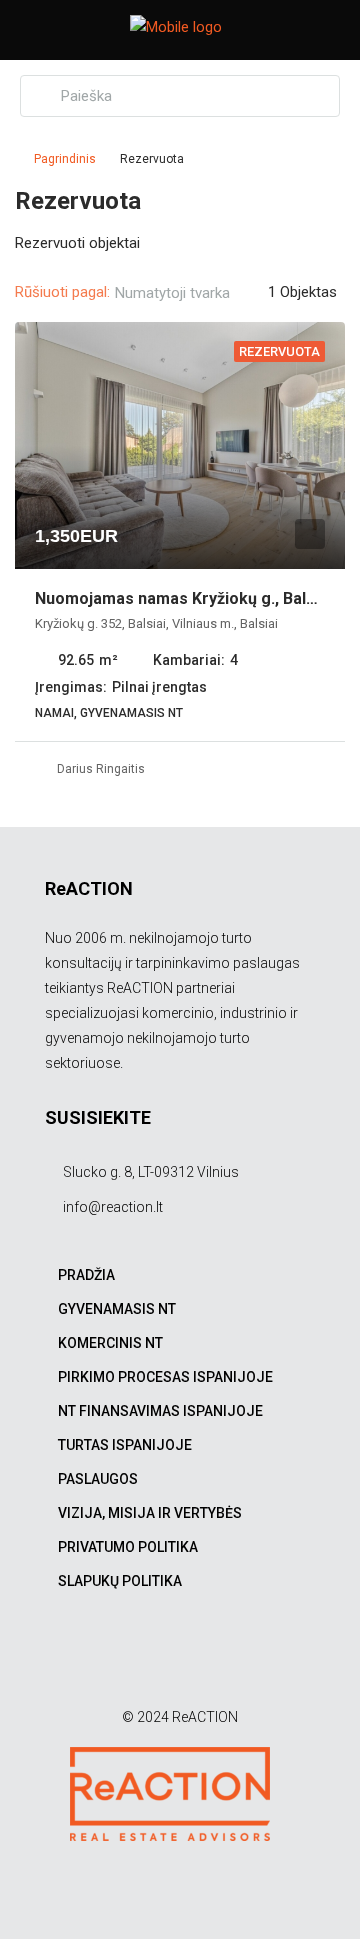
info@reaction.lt (113, 1207)
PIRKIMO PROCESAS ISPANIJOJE (165, 1377)
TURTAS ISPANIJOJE (125, 1445)
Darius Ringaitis (101, 769)
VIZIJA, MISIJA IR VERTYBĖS (150, 1513)
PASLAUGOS (98, 1479)
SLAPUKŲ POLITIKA (120, 1581)
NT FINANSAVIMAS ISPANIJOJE (160, 1411)
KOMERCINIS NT (110, 1343)
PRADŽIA (86, 1275)
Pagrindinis (65, 159)
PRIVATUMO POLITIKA (128, 1547)
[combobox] (189, 293)
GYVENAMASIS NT (117, 1309)
